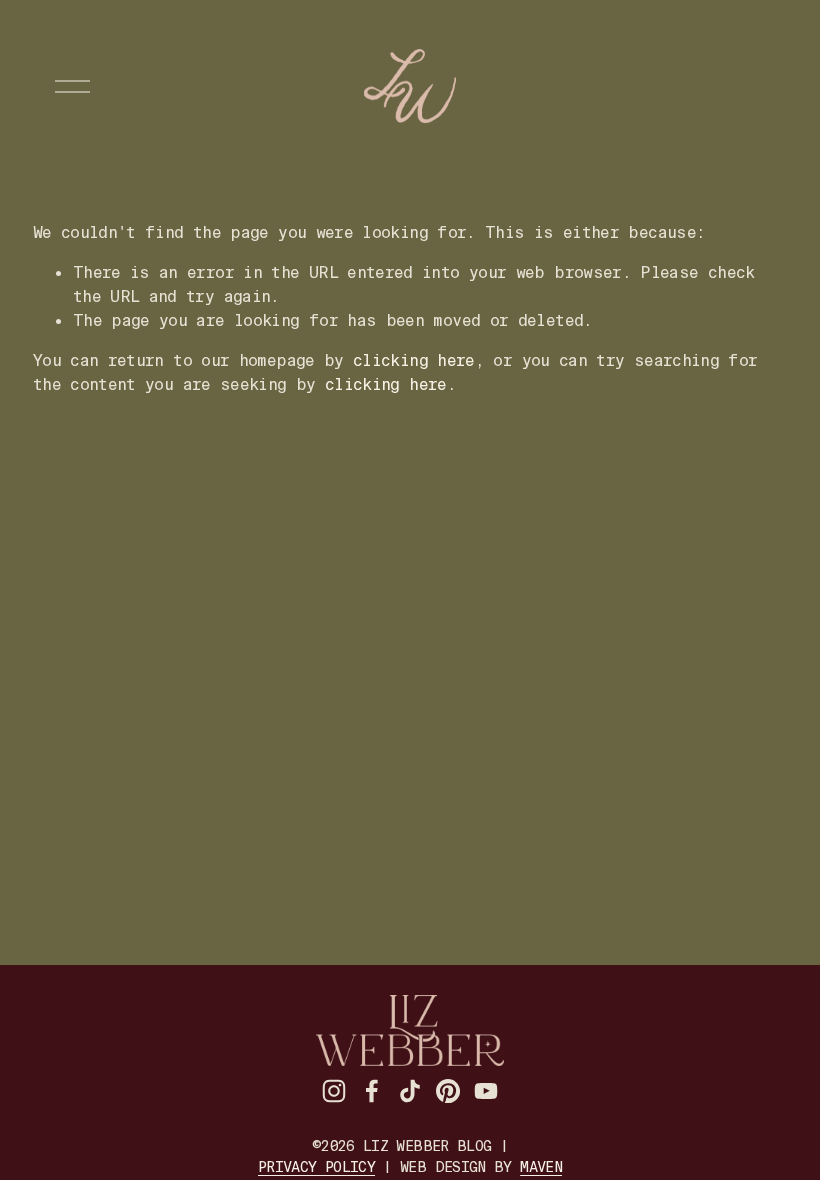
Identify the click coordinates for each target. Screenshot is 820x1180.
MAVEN (541, 1167)
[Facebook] (372, 1091)
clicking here (414, 360)
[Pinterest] (448, 1091)
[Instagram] (334, 1091)
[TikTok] (410, 1091)
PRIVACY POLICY (316, 1167)
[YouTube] (486, 1091)
